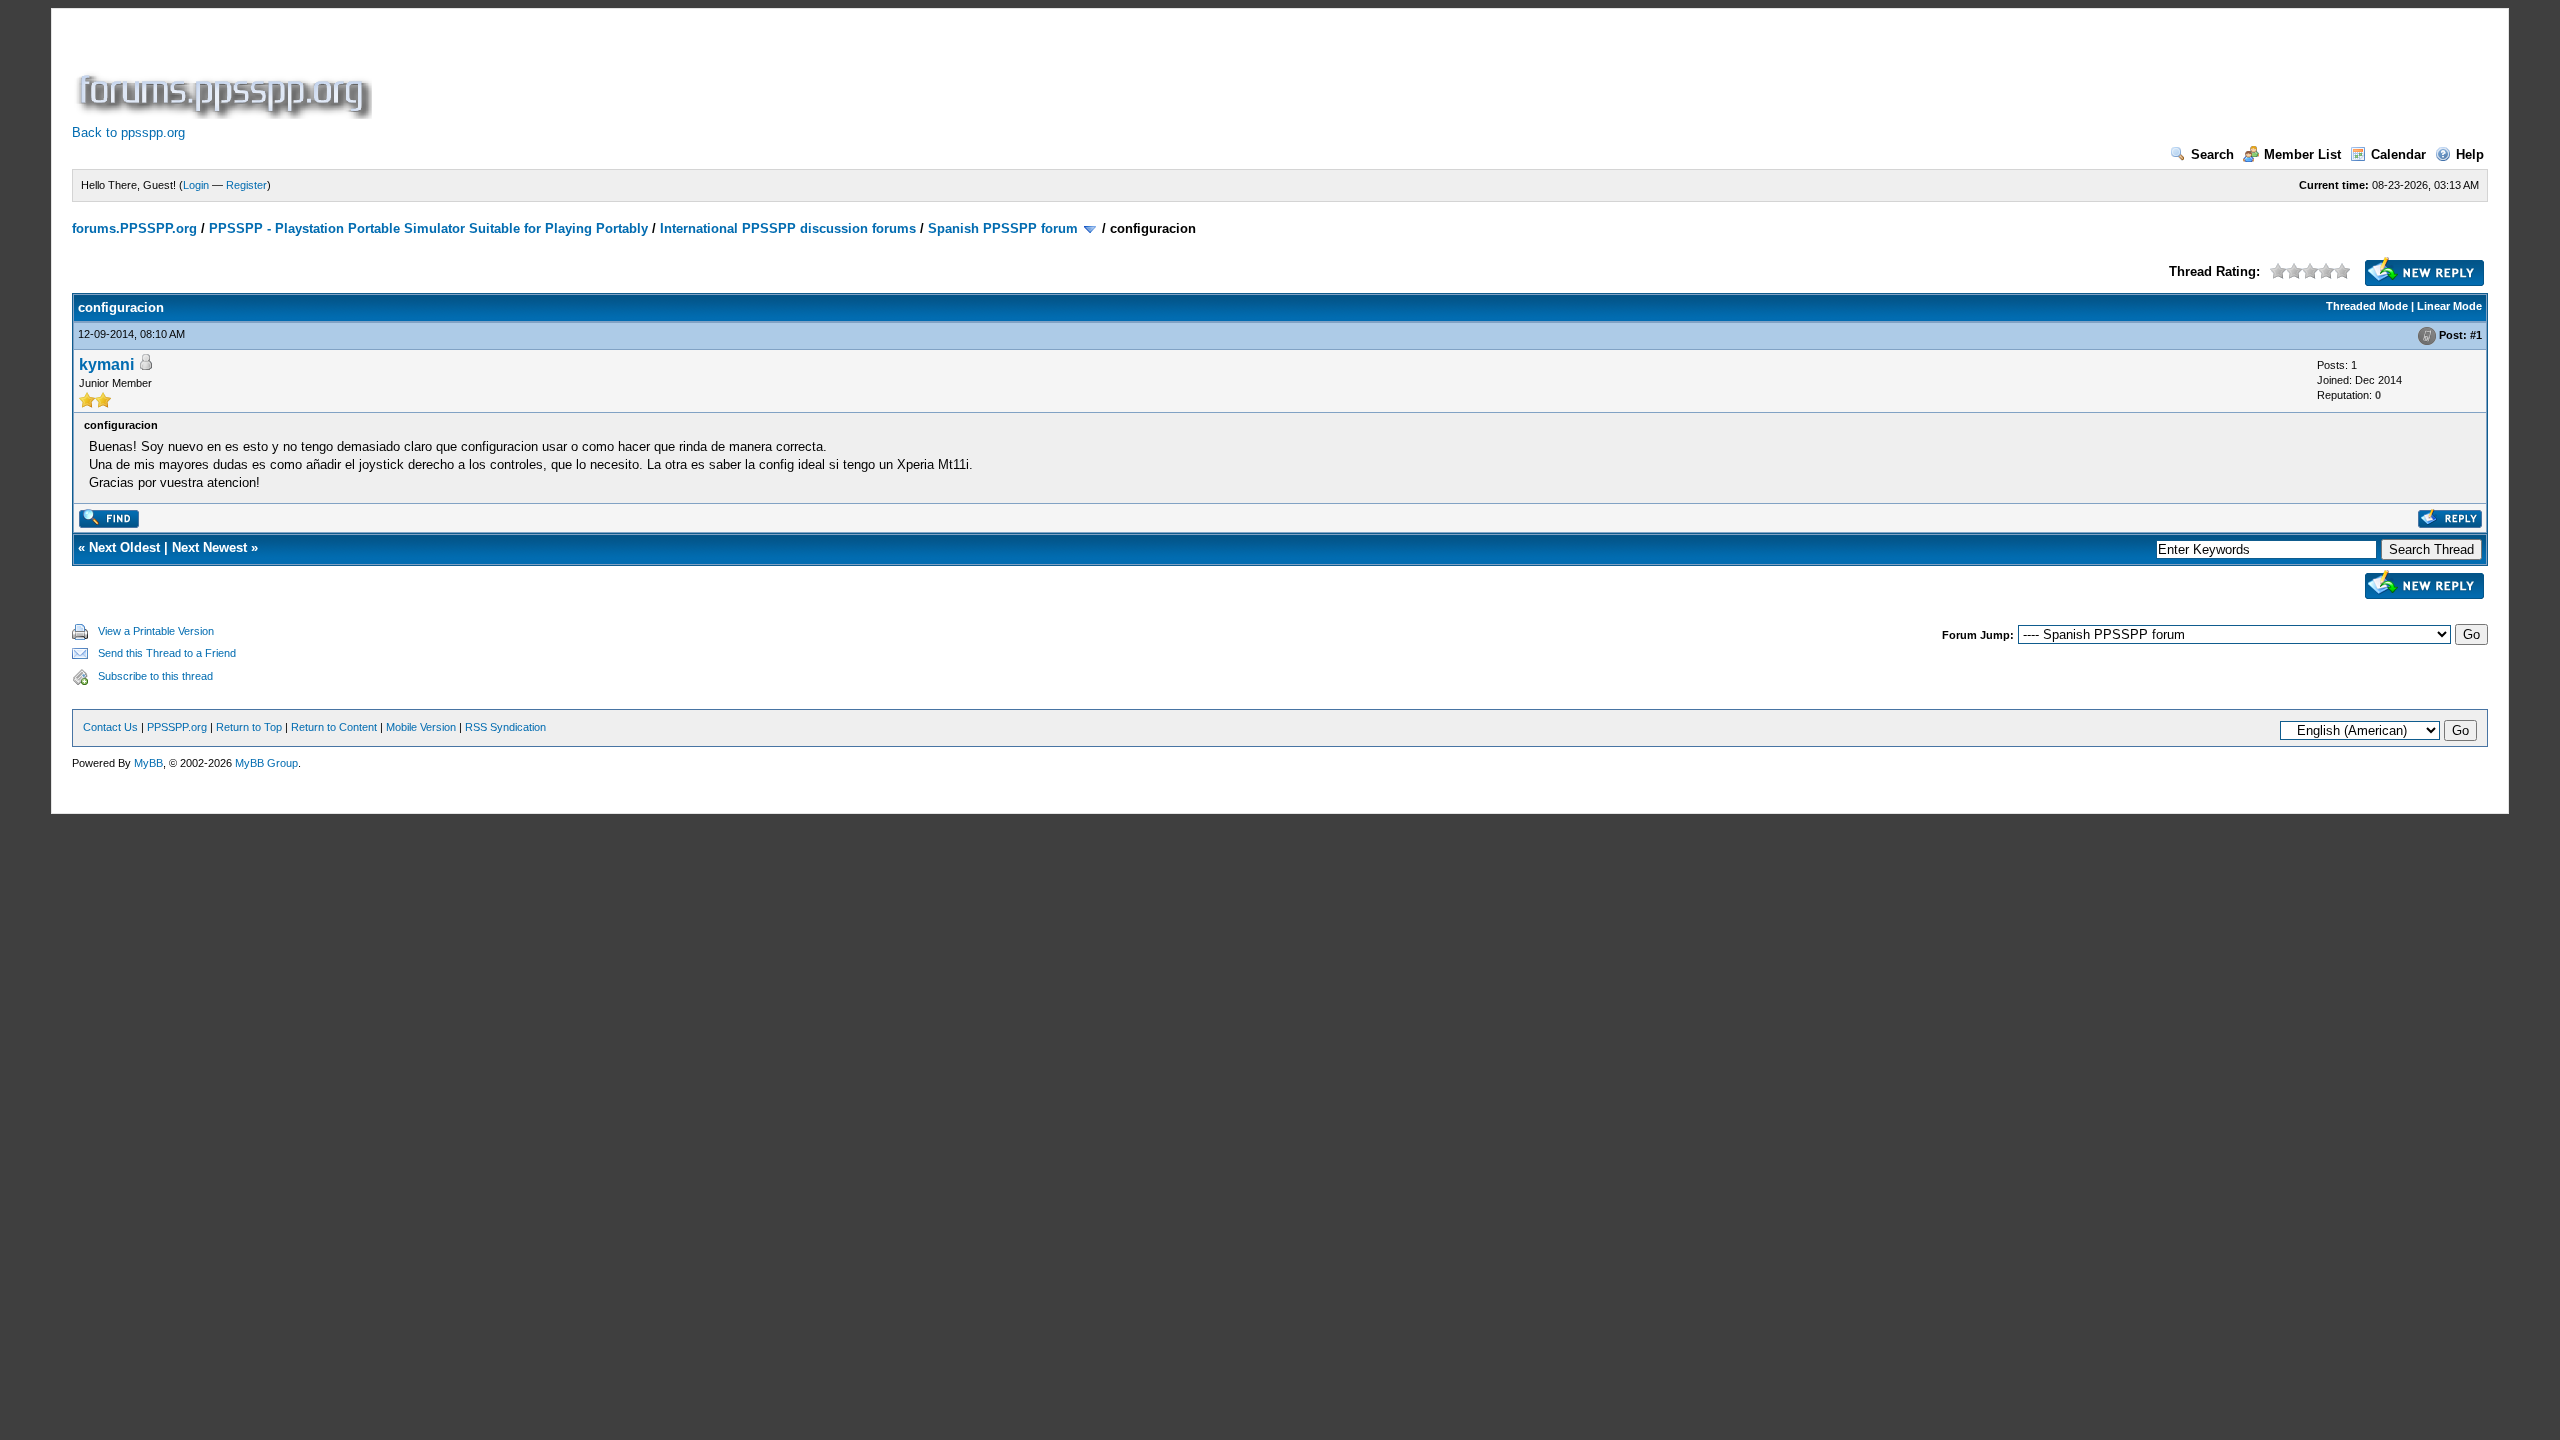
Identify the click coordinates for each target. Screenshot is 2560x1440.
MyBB (148, 763)
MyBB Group (266, 763)
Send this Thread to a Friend (167, 653)
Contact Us (110, 727)
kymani (106, 364)
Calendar (2398, 154)
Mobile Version (421, 727)
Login (196, 185)
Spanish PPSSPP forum (1003, 228)
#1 (2476, 335)
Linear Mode (2449, 306)
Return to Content (334, 727)
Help (2470, 154)
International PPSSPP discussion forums (788, 228)
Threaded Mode (2367, 306)
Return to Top (249, 727)
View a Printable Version (156, 631)
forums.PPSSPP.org (134, 228)
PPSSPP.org (177, 727)
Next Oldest (124, 547)
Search (2212, 154)
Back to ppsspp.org (128, 132)
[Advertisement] (740, 74)
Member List (2302, 154)
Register (246, 185)
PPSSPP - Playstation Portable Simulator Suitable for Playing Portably (428, 228)
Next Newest (209, 547)
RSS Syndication (505, 727)
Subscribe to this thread (155, 676)
